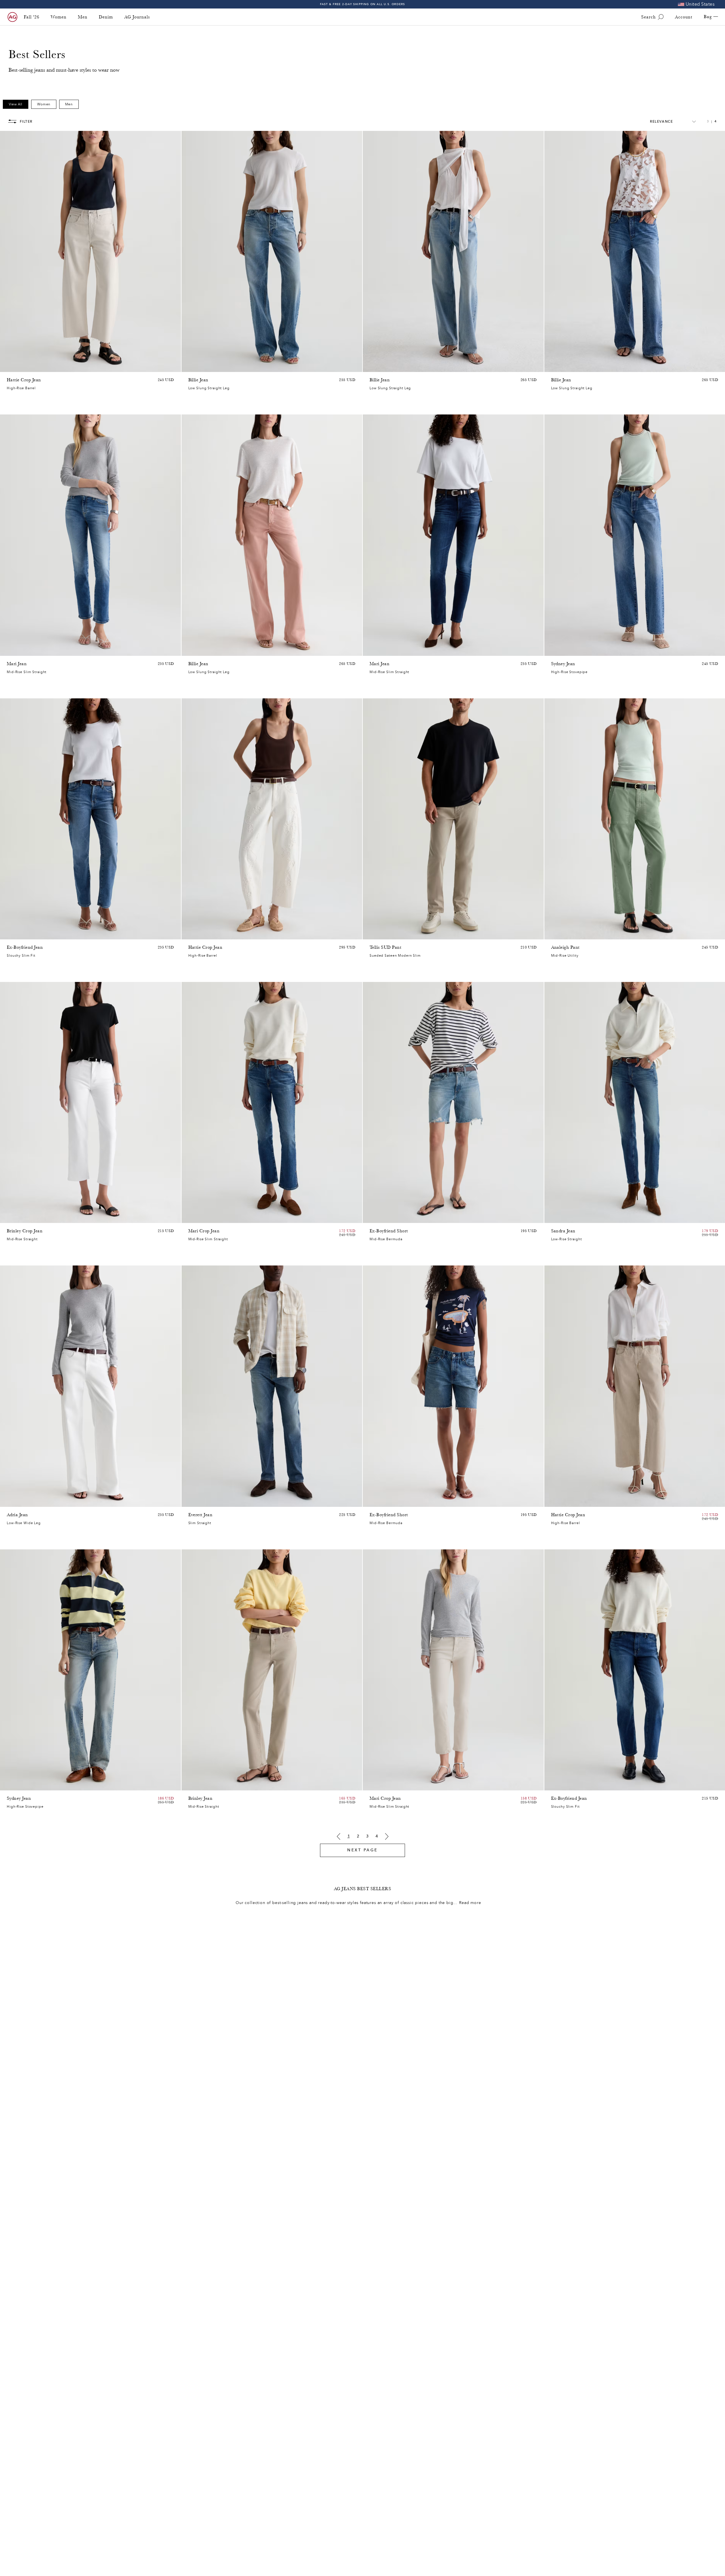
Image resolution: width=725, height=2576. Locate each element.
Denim (106, 17)
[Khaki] (562, 934)
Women (59, 17)
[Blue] (192, 366)
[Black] (199, 1785)
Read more (470, 1903)
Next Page (362, 1850)
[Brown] (10, 366)
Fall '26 (32, 17)
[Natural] (192, 650)
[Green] (32, 366)
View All (16, 104)
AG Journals (137, 17)
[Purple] (25, 366)
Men (83, 17)
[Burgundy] (199, 650)
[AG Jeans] (12, 17)
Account (684, 17)
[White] (214, 650)
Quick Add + (162, 366)
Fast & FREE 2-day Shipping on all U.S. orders (363, 4)
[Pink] (18, 366)
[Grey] (380, 934)
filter (26, 122)
